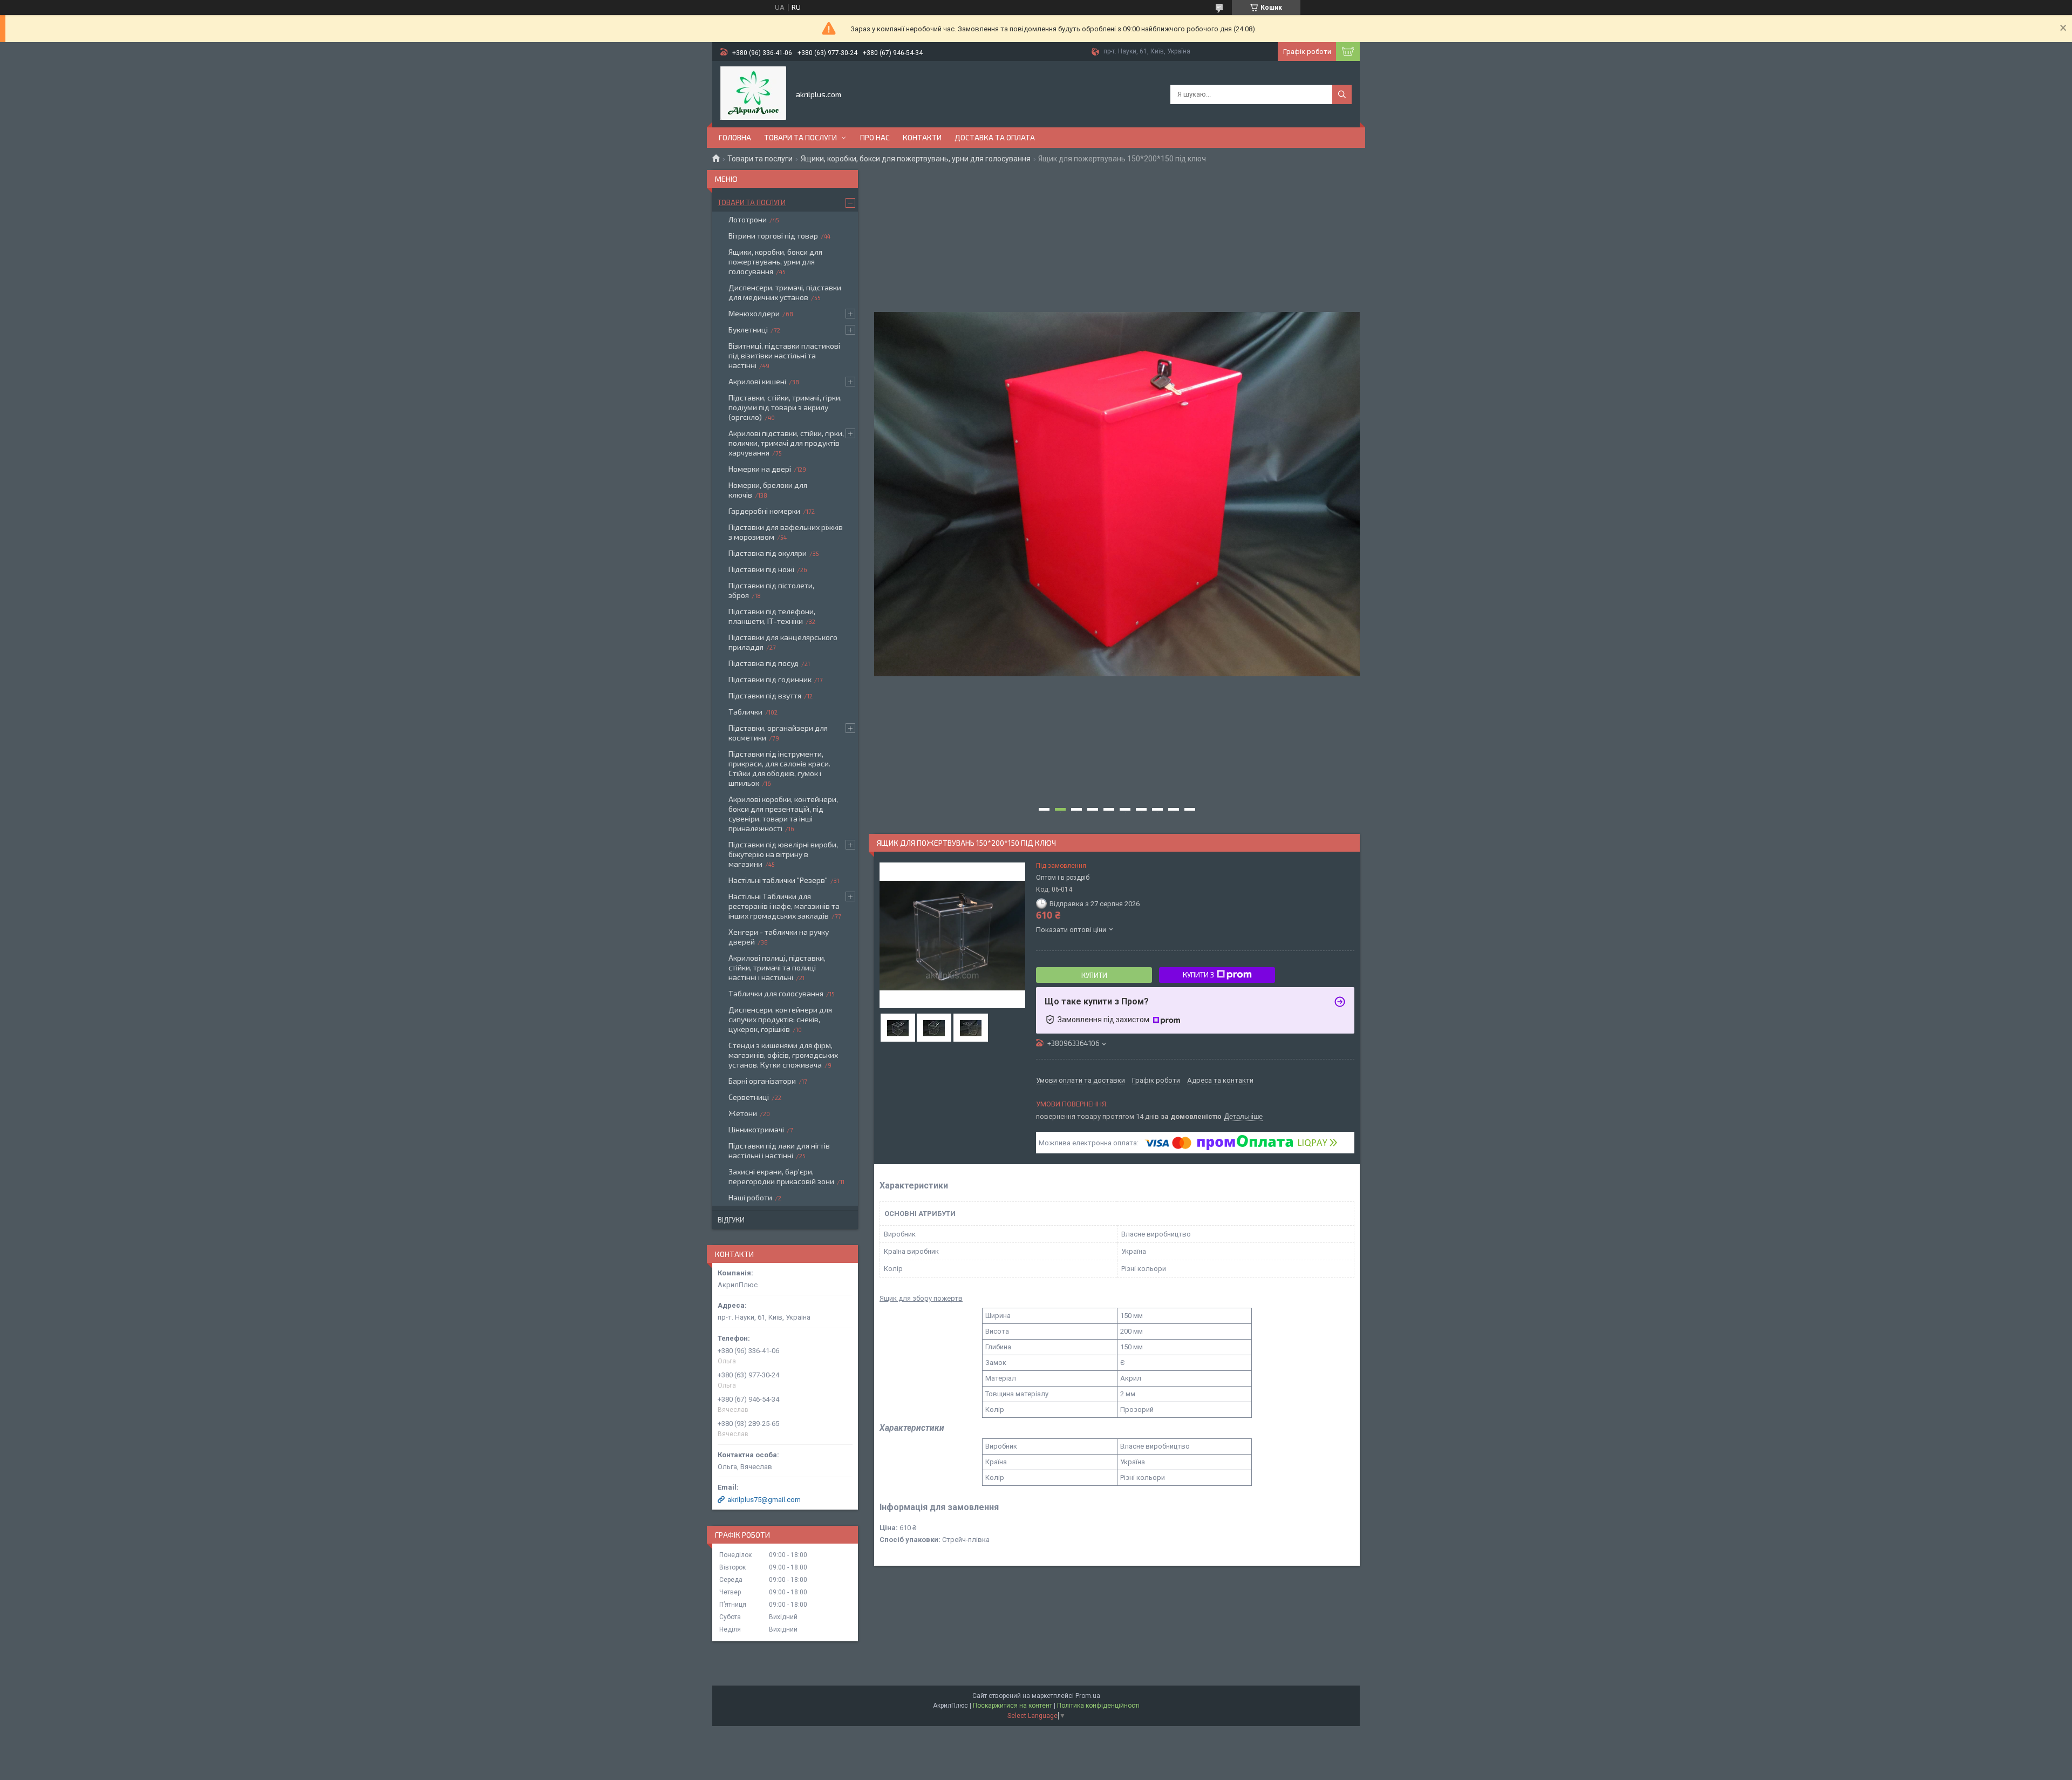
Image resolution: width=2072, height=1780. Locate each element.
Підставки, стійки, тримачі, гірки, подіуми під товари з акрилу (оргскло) (785, 407)
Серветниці (749, 1097)
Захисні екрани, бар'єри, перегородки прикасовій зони (781, 1176)
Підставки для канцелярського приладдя (783, 642)
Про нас (875, 137)
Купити (1094, 975)
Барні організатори (762, 1081)
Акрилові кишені (757, 381)
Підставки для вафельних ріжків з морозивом (786, 532)
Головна (735, 137)
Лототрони (748, 219)
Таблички (745, 712)
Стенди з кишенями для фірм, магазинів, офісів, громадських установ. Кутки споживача (783, 1055)
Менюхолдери (754, 313)
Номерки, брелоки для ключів (768, 490)
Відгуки (731, 1220)
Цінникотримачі (756, 1129)
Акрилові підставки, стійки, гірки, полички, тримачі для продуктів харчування (786, 443)
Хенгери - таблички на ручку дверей (779, 937)
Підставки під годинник (770, 679)
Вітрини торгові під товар (773, 236)
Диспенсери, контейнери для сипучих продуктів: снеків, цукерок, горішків (780, 1019)
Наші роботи (750, 1197)
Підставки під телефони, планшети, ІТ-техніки (772, 616)
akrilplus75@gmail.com (764, 1500)
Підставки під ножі (761, 569)
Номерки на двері (760, 469)
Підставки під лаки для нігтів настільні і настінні (779, 1150)
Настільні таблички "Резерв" (778, 880)
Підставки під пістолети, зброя (771, 590)
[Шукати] (1342, 94)
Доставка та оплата (995, 137)
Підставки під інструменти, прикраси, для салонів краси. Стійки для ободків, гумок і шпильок (779, 768)
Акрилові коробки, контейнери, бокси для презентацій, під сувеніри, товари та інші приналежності (783, 814)
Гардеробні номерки (764, 511)
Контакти (922, 137)
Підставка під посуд (764, 663)
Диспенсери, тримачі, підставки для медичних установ (785, 292)
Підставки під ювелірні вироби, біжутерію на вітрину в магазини (783, 854)
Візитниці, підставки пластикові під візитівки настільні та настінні (784, 355)
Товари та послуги (800, 137)
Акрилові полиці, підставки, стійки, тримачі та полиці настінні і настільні (777, 967)
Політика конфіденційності (1098, 1706)
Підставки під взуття (765, 695)
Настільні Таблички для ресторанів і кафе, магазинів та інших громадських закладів (784, 906)
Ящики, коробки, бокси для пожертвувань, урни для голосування (916, 159)
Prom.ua (1088, 1696)
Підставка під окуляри (768, 553)
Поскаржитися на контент (1013, 1706)
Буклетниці (748, 329)
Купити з (1198, 975)
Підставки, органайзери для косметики (778, 733)
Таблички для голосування (776, 993)
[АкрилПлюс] (753, 93)
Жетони (743, 1113)
